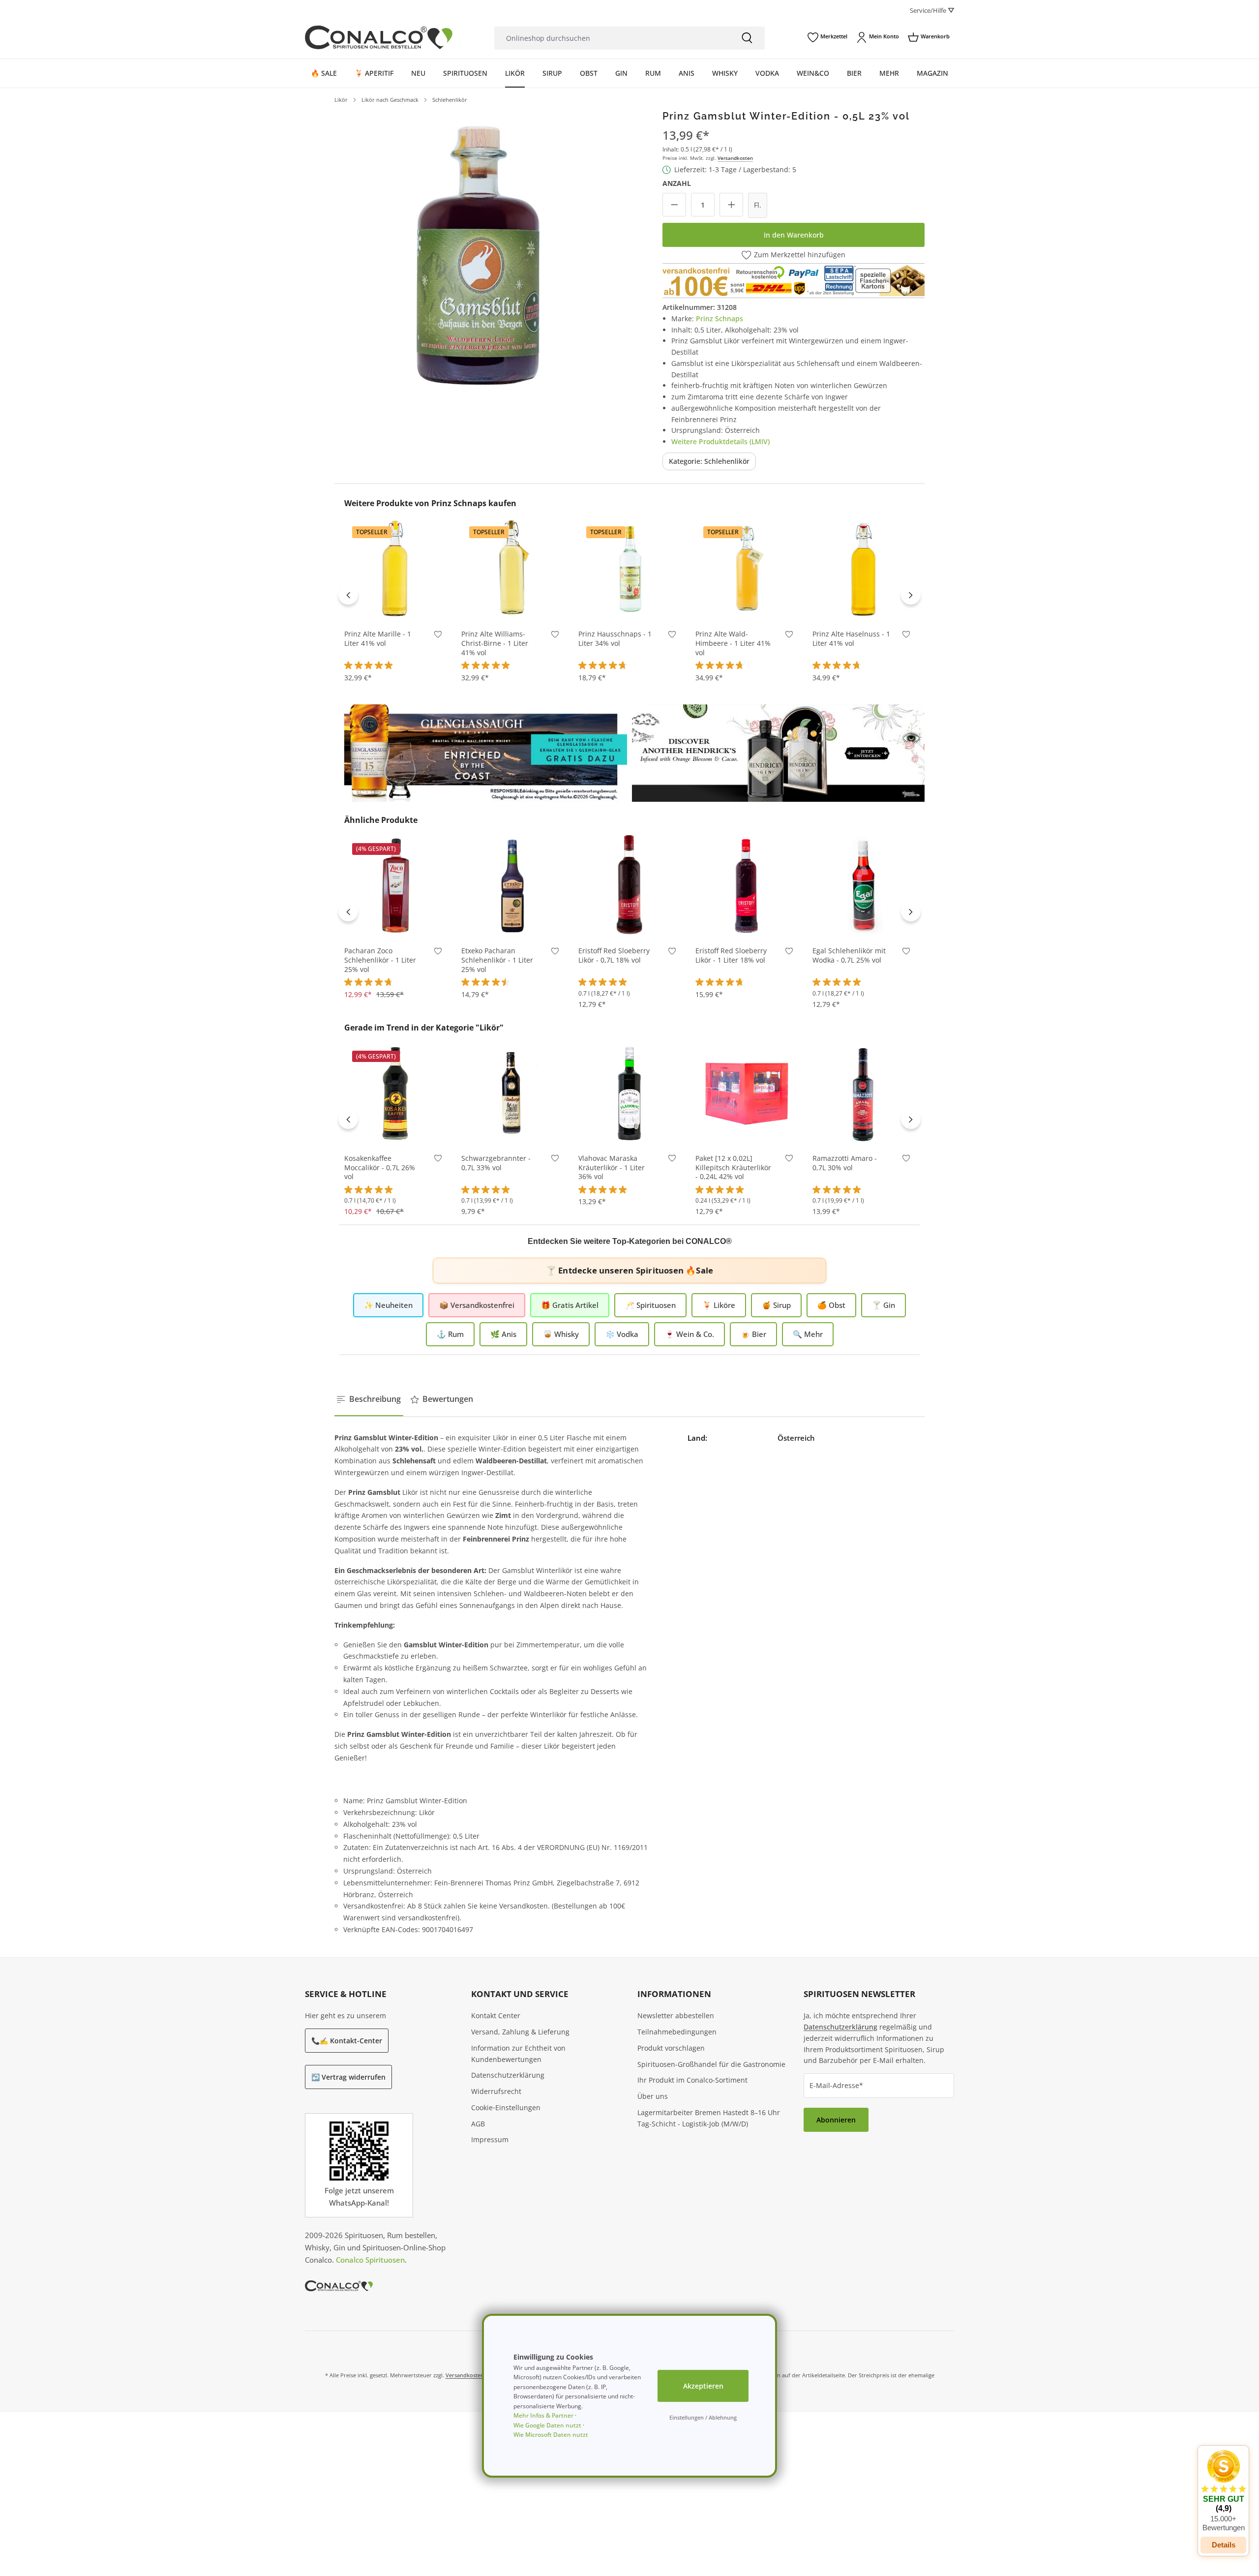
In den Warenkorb (794, 235)
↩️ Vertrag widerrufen (348, 2077)
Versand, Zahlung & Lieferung (520, 2032)
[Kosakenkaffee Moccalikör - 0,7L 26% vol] (395, 1093)
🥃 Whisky (561, 1334)
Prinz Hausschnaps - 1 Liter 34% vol (615, 639)
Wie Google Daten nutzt (547, 2425)
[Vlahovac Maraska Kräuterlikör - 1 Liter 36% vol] (629, 1093)
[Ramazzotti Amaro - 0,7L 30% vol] (864, 1093)
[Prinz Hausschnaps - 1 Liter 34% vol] (629, 569)
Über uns (653, 2096)
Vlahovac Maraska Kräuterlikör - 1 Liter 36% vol (612, 1168)
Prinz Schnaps (719, 318)
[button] (1223, 2491)
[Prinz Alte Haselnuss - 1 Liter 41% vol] (864, 569)
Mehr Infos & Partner (543, 2415)
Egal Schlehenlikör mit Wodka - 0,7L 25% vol (849, 955)
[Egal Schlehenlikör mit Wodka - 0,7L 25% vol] (864, 885)
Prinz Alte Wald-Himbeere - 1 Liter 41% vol (733, 643)
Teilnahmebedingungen (677, 2032)
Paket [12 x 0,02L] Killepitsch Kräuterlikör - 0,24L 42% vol (733, 1168)
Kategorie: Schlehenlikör (709, 461)
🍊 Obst (831, 1305)
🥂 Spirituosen (650, 1305)
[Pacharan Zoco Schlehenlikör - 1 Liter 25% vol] (395, 885)
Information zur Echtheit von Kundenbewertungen (518, 2054)
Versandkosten (735, 158)
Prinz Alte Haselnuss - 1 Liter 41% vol (851, 639)
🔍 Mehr (808, 1334)
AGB (478, 2124)
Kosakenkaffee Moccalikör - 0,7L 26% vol (380, 1168)
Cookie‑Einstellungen (506, 2107)
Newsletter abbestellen (676, 2015)
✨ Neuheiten (388, 1305)
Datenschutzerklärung (508, 2075)
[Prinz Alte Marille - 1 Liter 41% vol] (395, 569)
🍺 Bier (753, 1334)
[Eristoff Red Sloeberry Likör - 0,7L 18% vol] (629, 885)
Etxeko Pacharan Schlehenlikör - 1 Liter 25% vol (497, 960)
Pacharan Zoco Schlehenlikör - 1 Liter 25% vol (380, 960)
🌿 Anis (503, 1334)
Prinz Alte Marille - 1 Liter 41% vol (378, 639)
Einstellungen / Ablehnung (703, 2417)
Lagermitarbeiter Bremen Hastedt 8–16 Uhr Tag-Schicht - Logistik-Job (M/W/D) (709, 2118)
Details (1224, 2545)
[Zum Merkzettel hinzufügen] (438, 636)
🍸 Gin (884, 1305)
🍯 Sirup (776, 1305)
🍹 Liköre (719, 1305)
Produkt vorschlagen (671, 2048)
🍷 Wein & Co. (689, 1334)
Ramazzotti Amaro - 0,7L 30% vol (845, 1163)
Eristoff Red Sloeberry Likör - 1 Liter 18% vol (731, 955)
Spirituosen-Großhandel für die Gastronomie (711, 2064)
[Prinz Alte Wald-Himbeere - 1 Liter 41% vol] (747, 569)
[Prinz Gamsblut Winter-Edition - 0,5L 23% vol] (478, 254)
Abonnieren (836, 2120)
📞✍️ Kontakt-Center (347, 2041)
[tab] (369, 1399)
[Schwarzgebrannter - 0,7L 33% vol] (512, 1093)
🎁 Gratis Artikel (570, 1305)
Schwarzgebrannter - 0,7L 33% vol (496, 1163)
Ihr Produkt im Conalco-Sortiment (692, 2080)
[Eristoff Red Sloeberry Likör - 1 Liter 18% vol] (747, 885)
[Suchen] (747, 38)
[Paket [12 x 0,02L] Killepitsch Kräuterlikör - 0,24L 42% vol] (747, 1093)
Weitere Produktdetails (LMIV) (720, 441)
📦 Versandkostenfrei (477, 1305)
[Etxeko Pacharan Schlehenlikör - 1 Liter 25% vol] (512, 885)
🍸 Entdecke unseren (629, 1270)
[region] (478, 254)
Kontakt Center (496, 2015)
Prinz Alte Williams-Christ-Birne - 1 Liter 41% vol (495, 643)
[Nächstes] (911, 595)
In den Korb (395, 605)
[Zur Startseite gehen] (379, 37)
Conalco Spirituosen (370, 2260)
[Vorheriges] (348, 595)
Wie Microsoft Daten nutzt (551, 2435)
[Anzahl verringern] (674, 205)
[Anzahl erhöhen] (731, 205)
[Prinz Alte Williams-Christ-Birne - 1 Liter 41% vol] (512, 569)
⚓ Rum (450, 1334)
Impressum (490, 2139)
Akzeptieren (703, 2386)
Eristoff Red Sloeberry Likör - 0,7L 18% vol (614, 955)
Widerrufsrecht (496, 2091)
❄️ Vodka (622, 1334)
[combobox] (612, 38)
